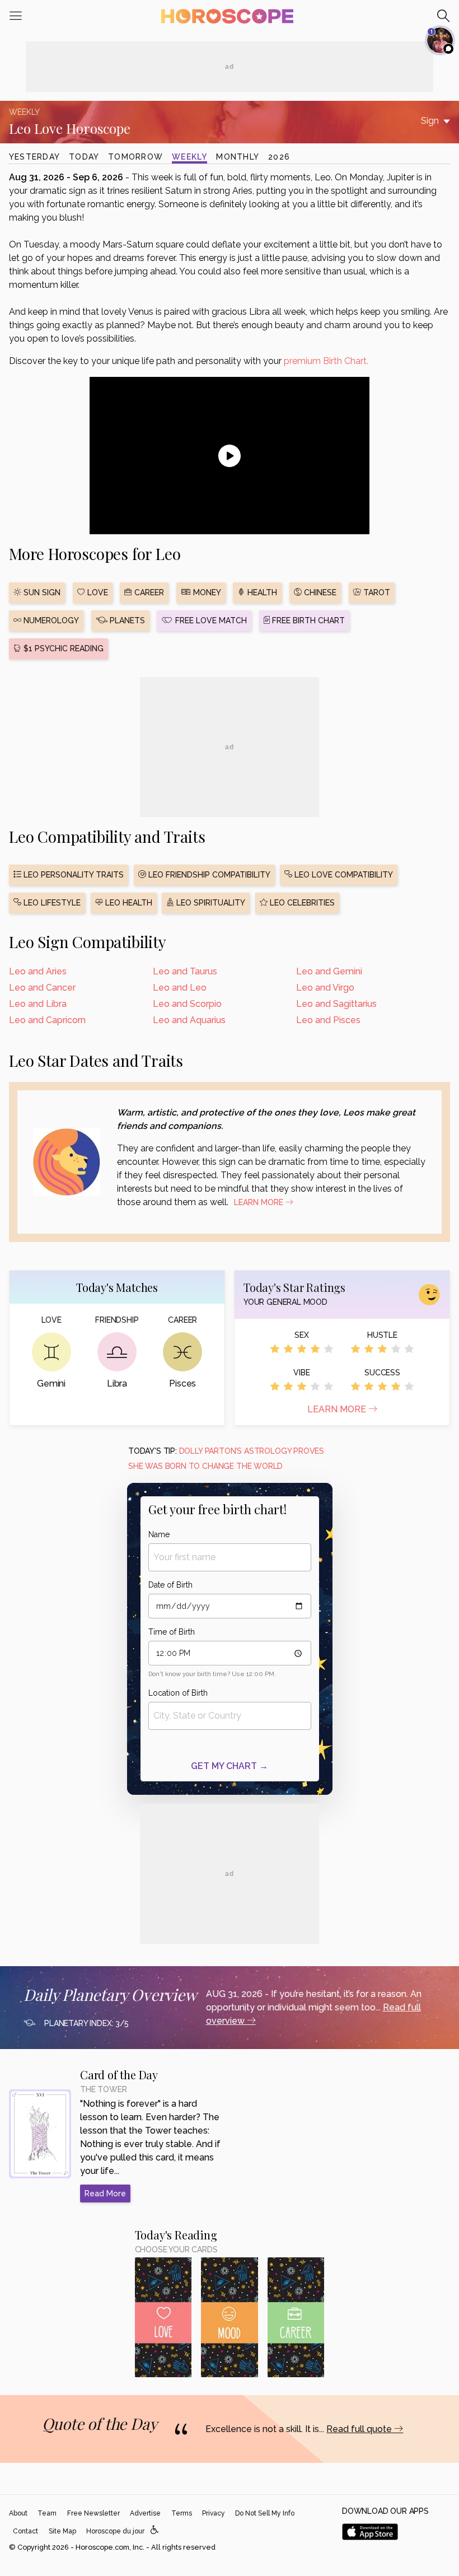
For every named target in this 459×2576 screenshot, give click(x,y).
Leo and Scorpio (187, 1004)
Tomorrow (135, 157)
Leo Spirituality (210, 903)
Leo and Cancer (42, 988)
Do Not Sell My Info (265, 2513)
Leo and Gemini (329, 971)
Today (84, 157)
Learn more (338, 1409)
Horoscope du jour (115, 2531)
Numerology (50, 620)
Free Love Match (210, 620)
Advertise (145, 2513)
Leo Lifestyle (51, 903)
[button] (155, 2530)
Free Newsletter (93, 2513)
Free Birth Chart (307, 620)
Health (261, 592)
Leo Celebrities (301, 903)
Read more (105, 2194)
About (18, 2513)
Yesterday (34, 157)
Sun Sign (41, 592)
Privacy (214, 2513)
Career (148, 592)
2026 (279, 157)
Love (97, 592)
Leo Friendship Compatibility (208, 875)
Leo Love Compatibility (343, 875)
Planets (126, 620)
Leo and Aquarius (189, 1020)
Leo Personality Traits (72, 875)
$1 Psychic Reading (62, 648)
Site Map (62, 2531)
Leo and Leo (180, 988)
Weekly (189, 157)
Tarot (376, 592)
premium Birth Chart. (326, 361)
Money (206, 592)
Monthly (238, 157)
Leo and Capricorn (47, 1020)
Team (47, 2513)
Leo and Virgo (325, 988)
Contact (25, 2531)
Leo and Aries (38, 971)
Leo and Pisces (328, 1020)
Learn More (260, 1202)
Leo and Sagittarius (336, 1004)
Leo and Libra (38, 1004)
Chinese (319, 592)
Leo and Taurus (185, 971)
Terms (182, 2513)
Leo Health (128, 903)
